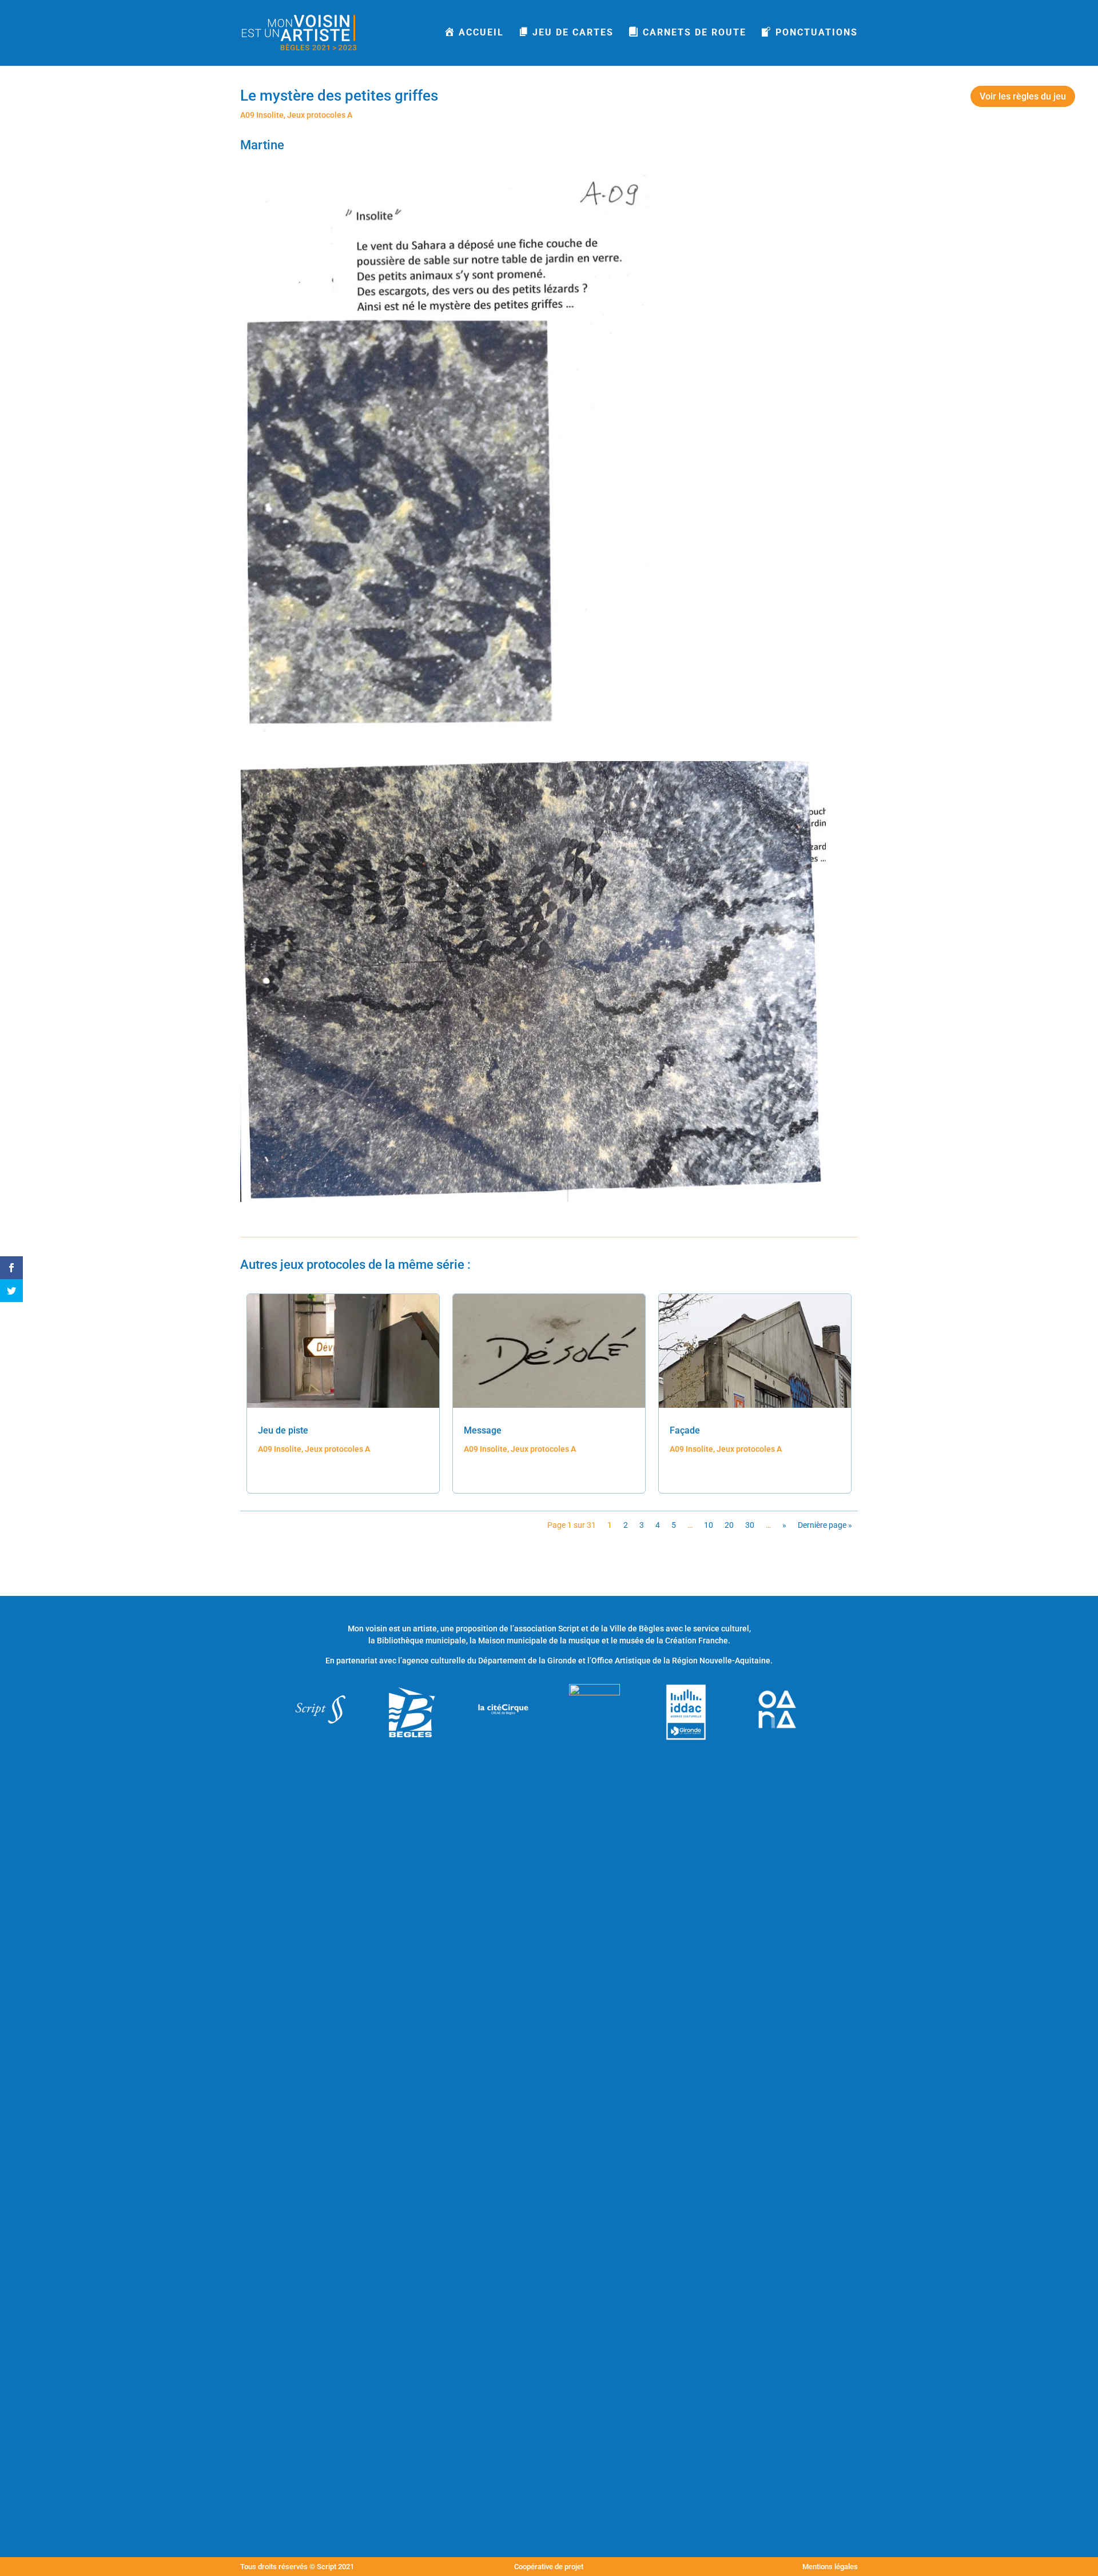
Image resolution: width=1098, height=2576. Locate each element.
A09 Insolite (262, 115)
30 (750, 1525)
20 (729, 1525)
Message (483, 1430)
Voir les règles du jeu (1023, 96)
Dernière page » (825, 1525)
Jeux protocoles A (320, 115)
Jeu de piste (283, 1430)
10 (709, 1525)
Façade (685, 1430)
